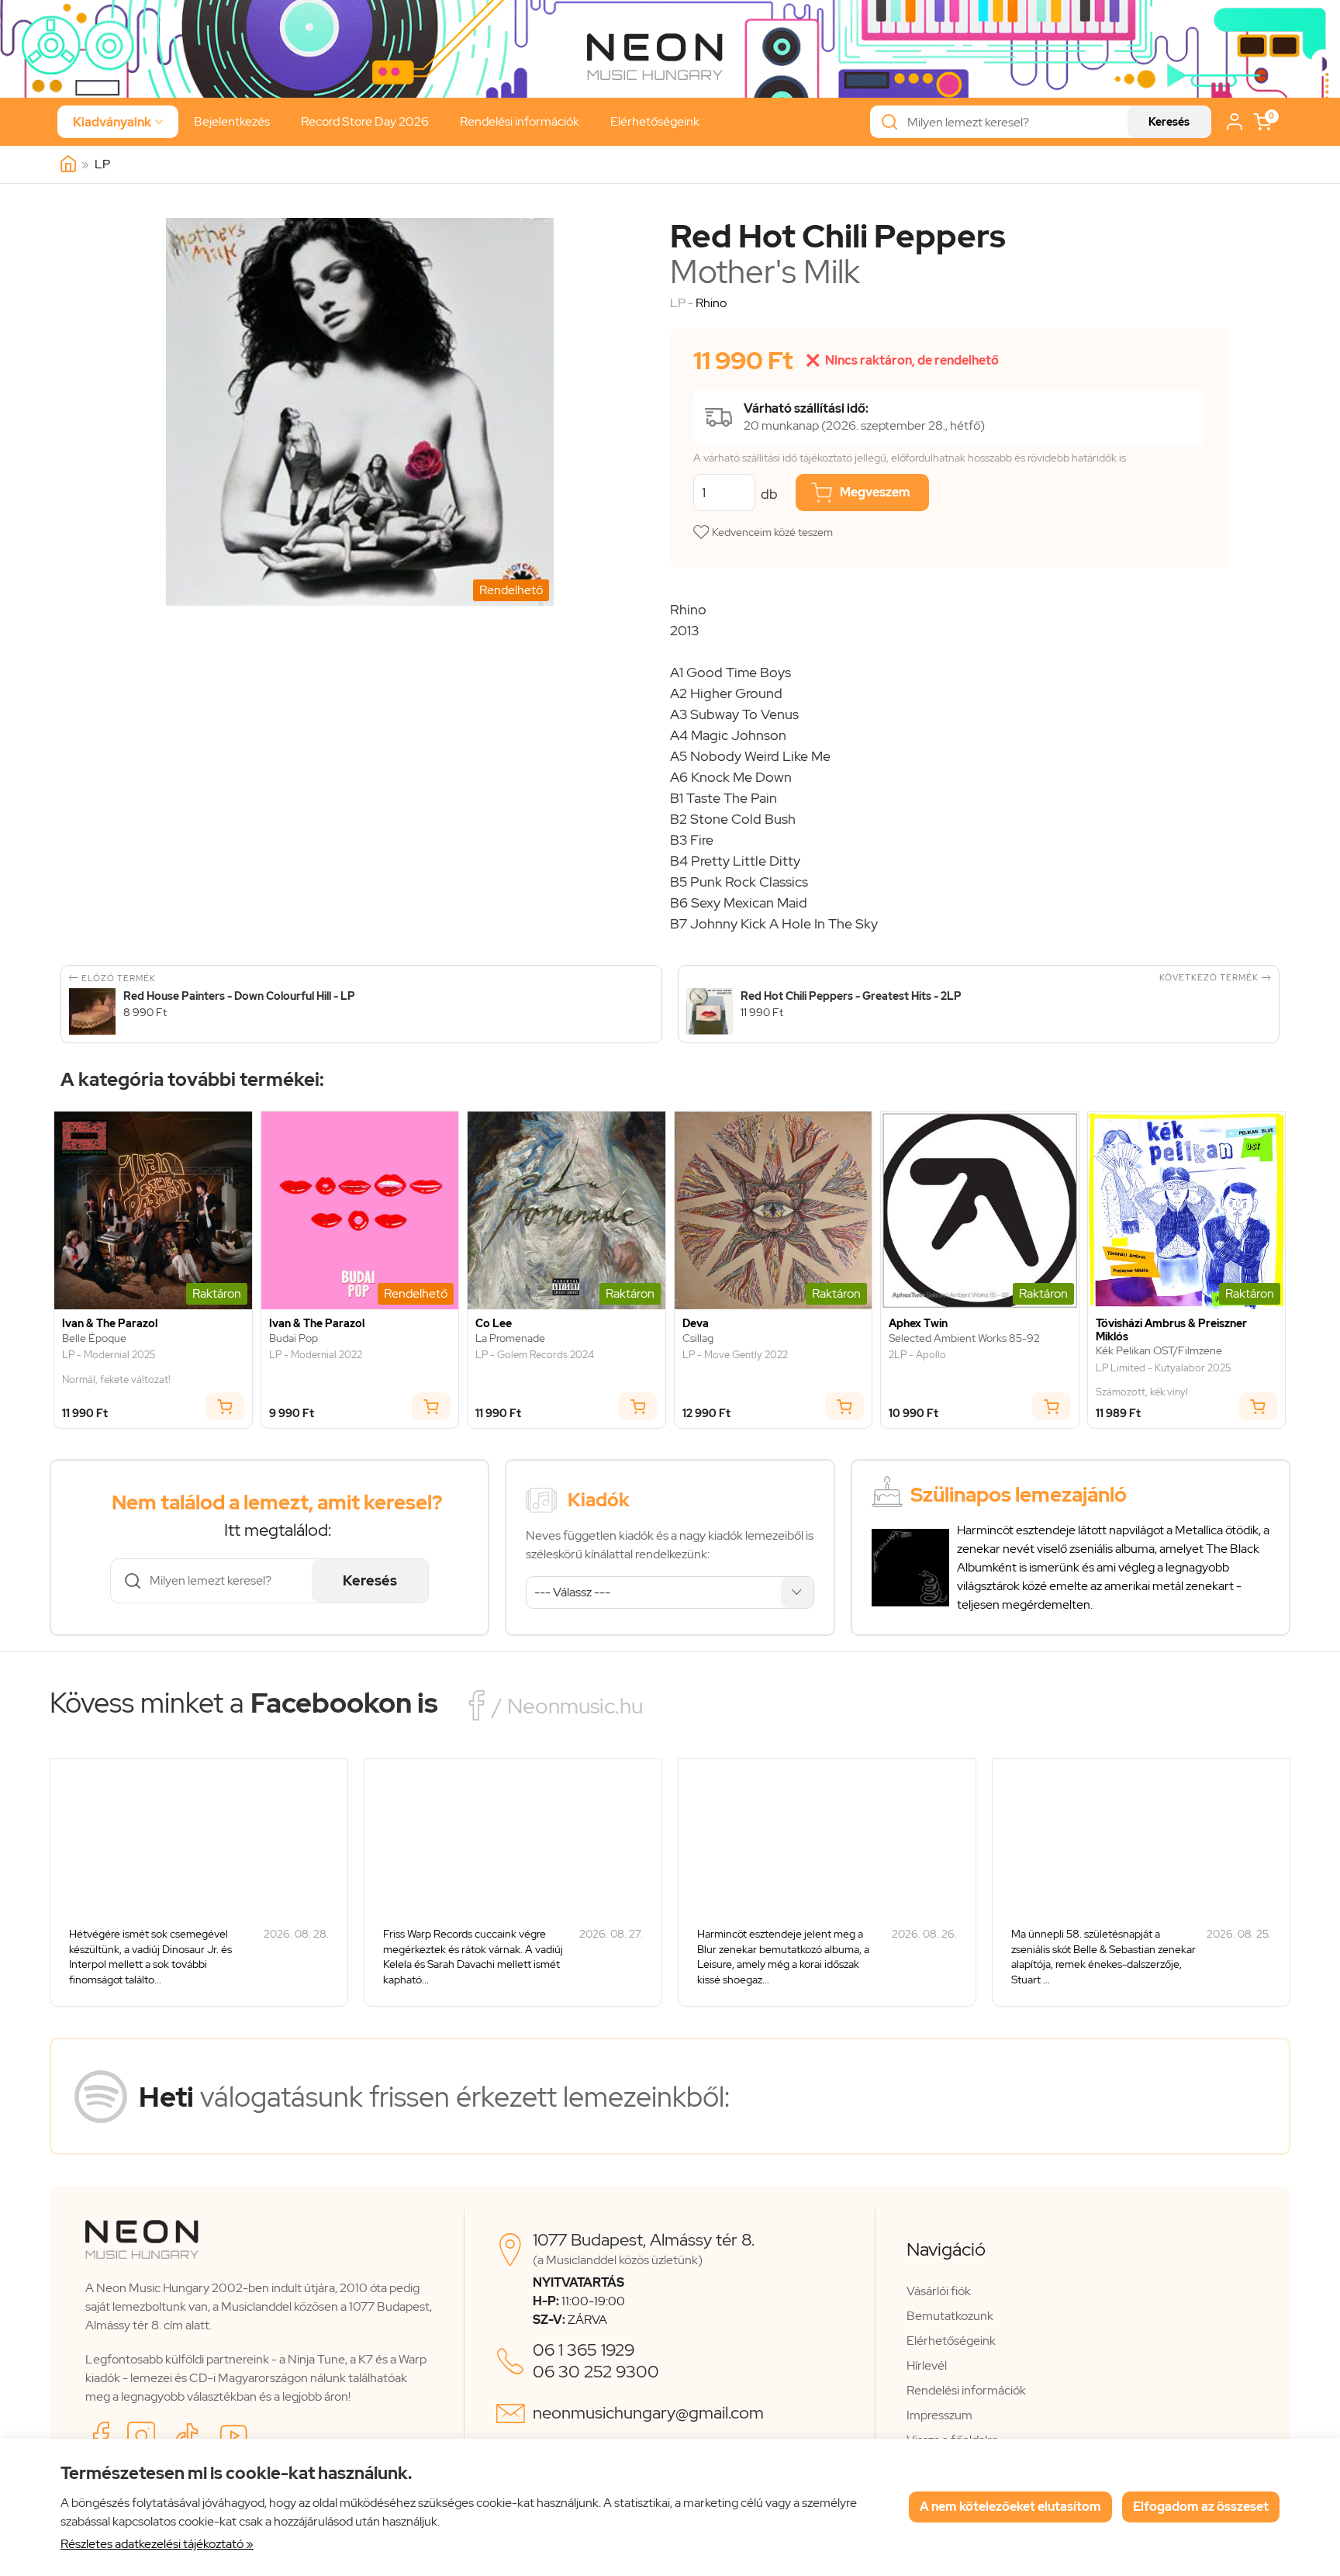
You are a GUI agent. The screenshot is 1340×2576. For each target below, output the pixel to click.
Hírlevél (927, 2365)
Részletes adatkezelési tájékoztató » (157, 2544)
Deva (696, 1324)
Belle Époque (94, 1338)
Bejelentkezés (232, 121)
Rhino (711, 303)
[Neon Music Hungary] (68, 164)
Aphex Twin (918, 1324)
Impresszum (939, 2415)
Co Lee (494, 1324)
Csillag (698, 1338)
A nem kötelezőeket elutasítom (1010, 2507)
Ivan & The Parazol (110, 1324)
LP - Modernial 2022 (316, 1355)
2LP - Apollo (917, 1355)
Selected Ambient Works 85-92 (964, 1338)
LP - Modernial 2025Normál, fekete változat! (116, 1367)
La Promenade (510, 1338)
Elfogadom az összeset (1201, 2507)
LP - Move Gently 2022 (735, 1355)
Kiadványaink (118, 122)
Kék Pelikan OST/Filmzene (1159, 1351)
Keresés (1169, 122)
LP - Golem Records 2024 (535, 1355)
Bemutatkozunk (950, 2316)
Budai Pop (294, 1338)
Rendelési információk (520, 121)
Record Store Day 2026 (365, 121)
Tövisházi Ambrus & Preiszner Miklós (1171, 1330)
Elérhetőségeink (655, 121)
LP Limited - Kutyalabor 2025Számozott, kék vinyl (1163, 1380)
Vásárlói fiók (939, 2291)
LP (102, 164)
